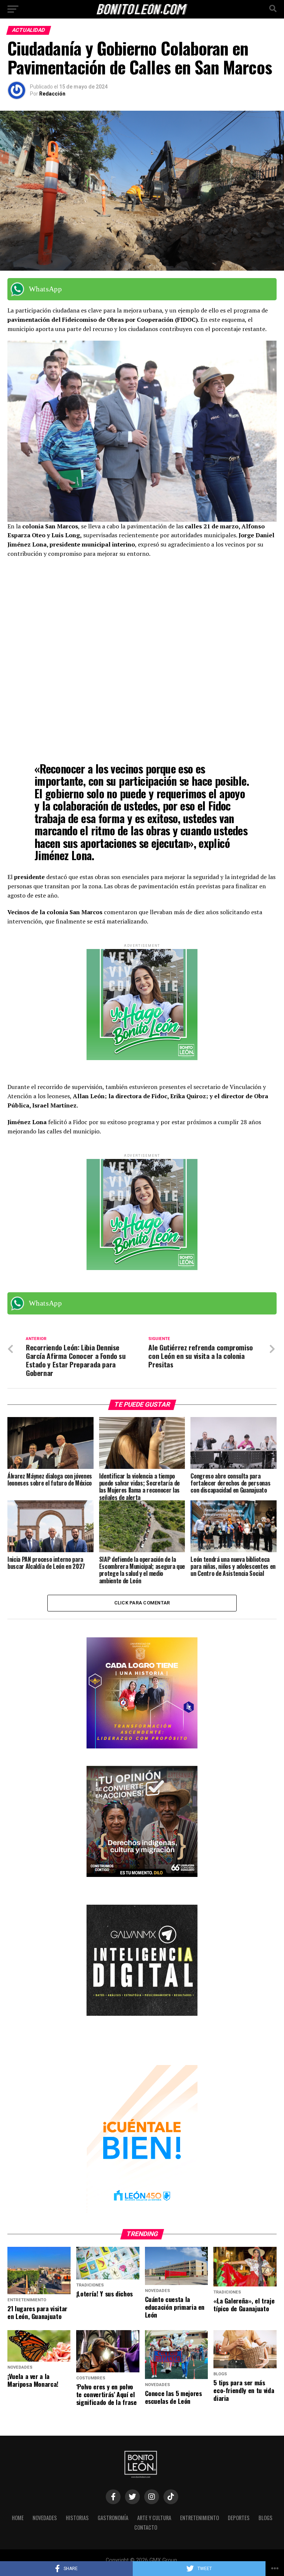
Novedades (45, 2518)
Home (18, 2518)
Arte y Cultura (154, 2518)
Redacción (52, 94)
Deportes (239, 2518)
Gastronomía (113, 2518)
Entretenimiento (200, 2518)
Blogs (266, 2518)
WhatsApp (45, 289)
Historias (77, 2518)
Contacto (146, 2527)
